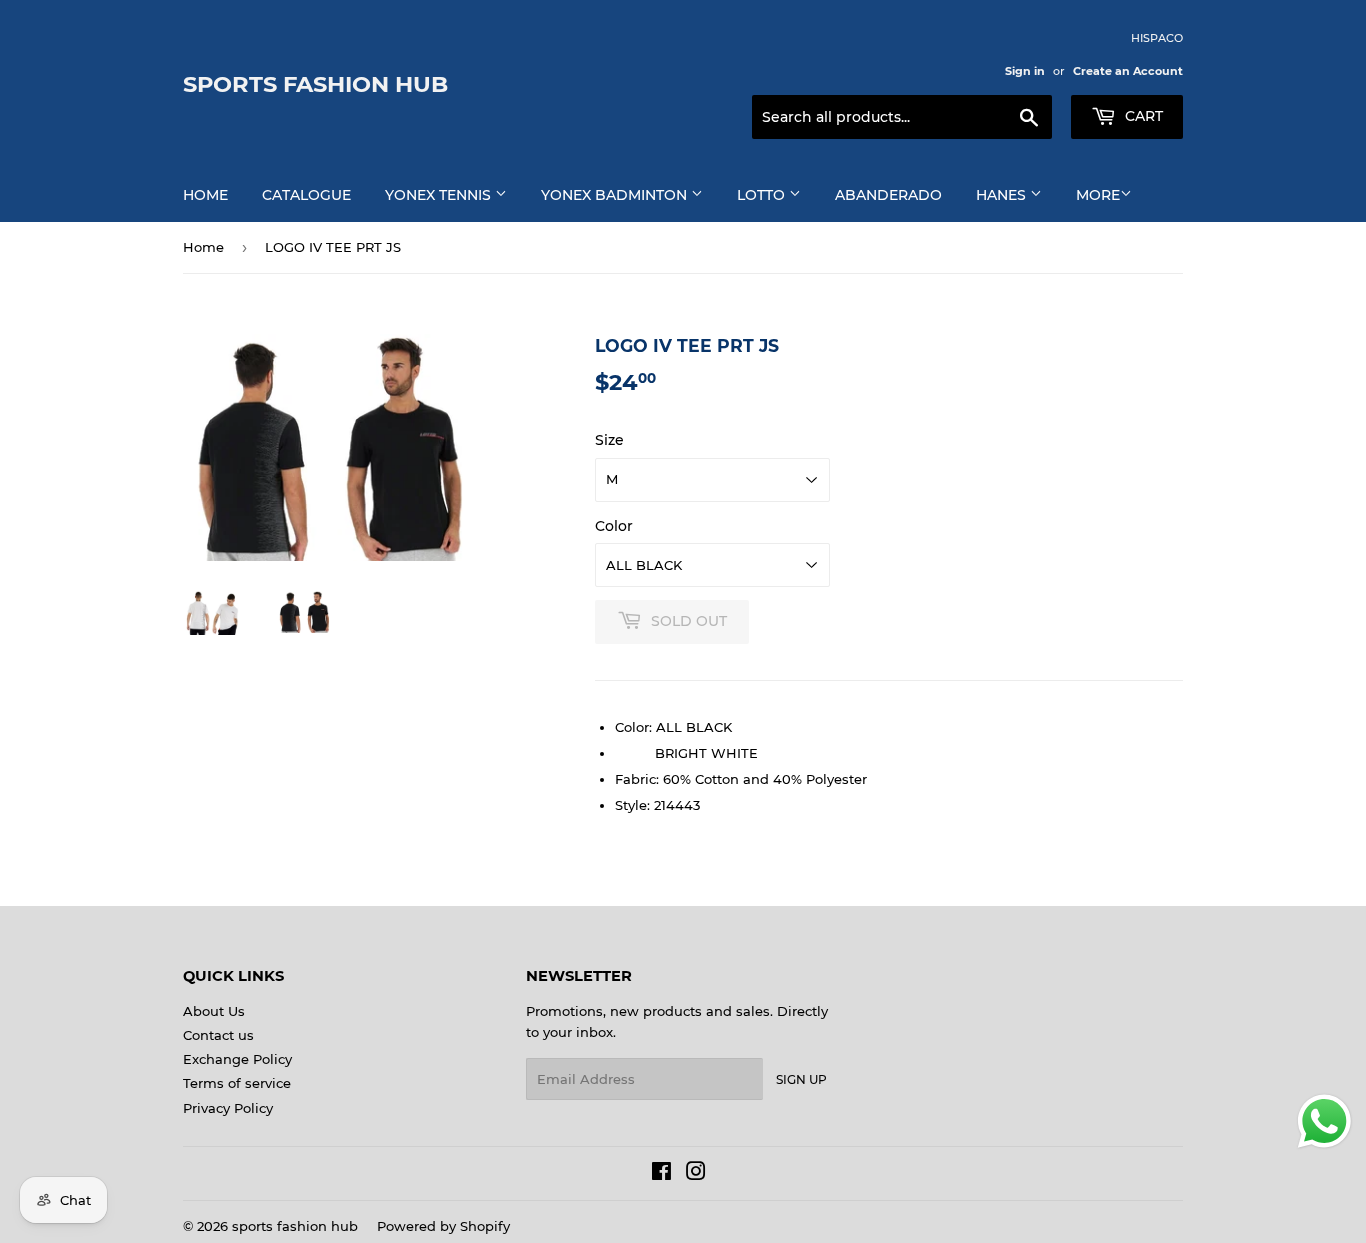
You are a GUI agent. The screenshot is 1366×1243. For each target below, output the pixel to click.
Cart (1142, 116)
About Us (214, 1011)
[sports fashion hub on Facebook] (661, 1174)
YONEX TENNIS (440, 195)
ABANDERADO (888, 195)
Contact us (218, 1035)
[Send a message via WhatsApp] (1324, 1121)
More (1098, 195)
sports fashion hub (315, 84)
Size (609, 440)
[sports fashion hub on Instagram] (696, 1174)
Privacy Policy (228, 1108)
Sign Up (801, 1079)
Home (205, 195)
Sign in (1025, 71)
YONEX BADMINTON (616, 195)
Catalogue (306, 195)
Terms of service (237, 1083)
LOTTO (763, 195)
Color (614, 526)
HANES (1003, 195)
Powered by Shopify (443, 1226)
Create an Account (1128, 71)
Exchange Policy (237, 1059)
